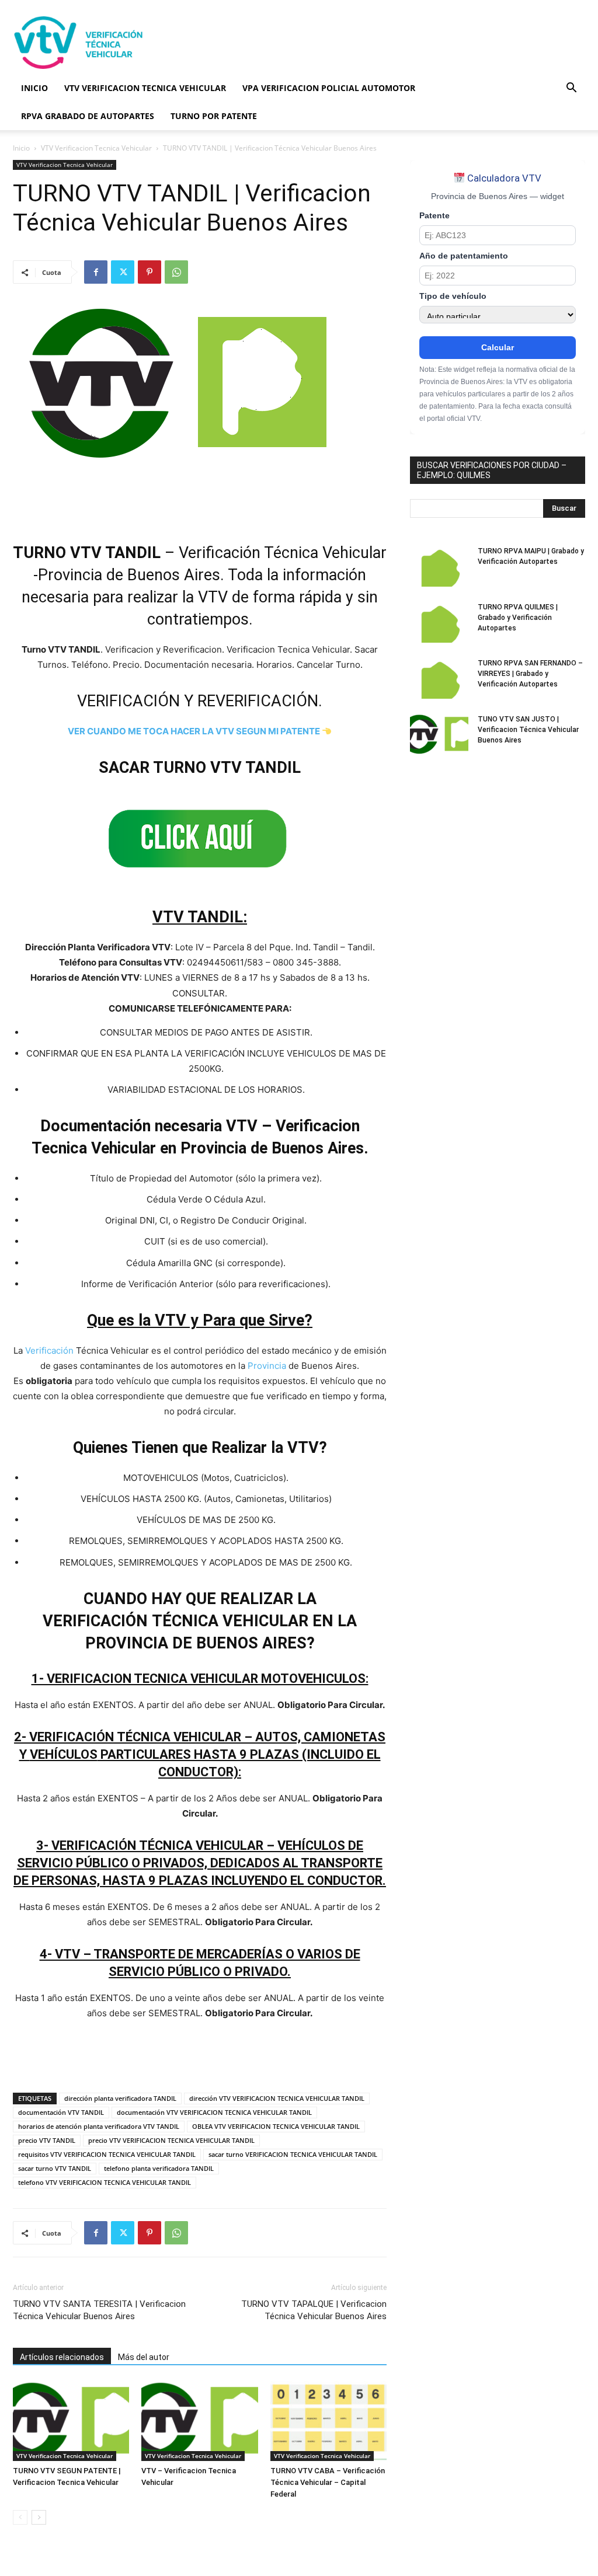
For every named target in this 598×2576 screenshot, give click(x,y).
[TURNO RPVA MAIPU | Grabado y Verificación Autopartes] (439, 566)
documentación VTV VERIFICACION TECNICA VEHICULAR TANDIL (214, 2112)
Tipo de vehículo (453, 296)
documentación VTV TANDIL (61, 2112)
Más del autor (144, 2357)
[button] (571, 89)
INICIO (34, 88)
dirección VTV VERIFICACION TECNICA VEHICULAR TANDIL (277, 2098)
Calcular (498, 347)
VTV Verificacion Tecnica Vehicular (96, 148)
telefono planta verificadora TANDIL (159, 2168)
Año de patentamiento (464, 256)
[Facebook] (96, 272)
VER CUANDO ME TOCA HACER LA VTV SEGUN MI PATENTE (194, 731)
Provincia (267, 1366)
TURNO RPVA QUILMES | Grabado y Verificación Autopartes (518, 618)
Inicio (21, 148)
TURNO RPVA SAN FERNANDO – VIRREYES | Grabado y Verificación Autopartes (530, 674)
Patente (434, 216)
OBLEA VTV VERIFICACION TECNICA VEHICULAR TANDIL (276, 2126)
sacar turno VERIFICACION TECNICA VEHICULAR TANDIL (293, 2154)
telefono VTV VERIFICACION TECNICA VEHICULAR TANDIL (105, 2182)
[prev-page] (20, 2517)
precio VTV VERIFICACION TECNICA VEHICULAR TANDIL (171, 2140)
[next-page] (39, 2517)
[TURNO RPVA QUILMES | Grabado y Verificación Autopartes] (439, 622)
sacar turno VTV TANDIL (55, 2168)
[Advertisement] (373, 43)
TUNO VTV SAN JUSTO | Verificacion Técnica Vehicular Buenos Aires (528, 730)
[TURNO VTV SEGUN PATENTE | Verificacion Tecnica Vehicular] (71, 2421)
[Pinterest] (149, 272)
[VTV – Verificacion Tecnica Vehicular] (199, 2421)
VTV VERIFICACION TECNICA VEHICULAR (145, 88)
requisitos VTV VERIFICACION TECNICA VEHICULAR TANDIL (107, 2154)
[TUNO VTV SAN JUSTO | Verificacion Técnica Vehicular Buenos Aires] (439, 734)
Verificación (49, 1350)
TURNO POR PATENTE (214, 116)
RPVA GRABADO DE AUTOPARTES (88, 116)
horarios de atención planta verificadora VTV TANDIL (99, 2126)
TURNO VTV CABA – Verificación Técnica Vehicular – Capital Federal (328, 2482)
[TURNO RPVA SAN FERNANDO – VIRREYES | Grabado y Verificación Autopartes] (439, 678)
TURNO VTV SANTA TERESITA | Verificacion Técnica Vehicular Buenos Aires (99, 2310)
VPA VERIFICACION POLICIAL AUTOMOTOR (329, 88)
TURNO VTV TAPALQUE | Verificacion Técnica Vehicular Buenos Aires (314, 2310)
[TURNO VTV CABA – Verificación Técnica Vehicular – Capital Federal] (328, 2421)
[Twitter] (123, 272)
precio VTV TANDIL (47, 2140)
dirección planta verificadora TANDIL (120, 2098)
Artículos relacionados (62, 2357)
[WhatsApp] (176, 272)
